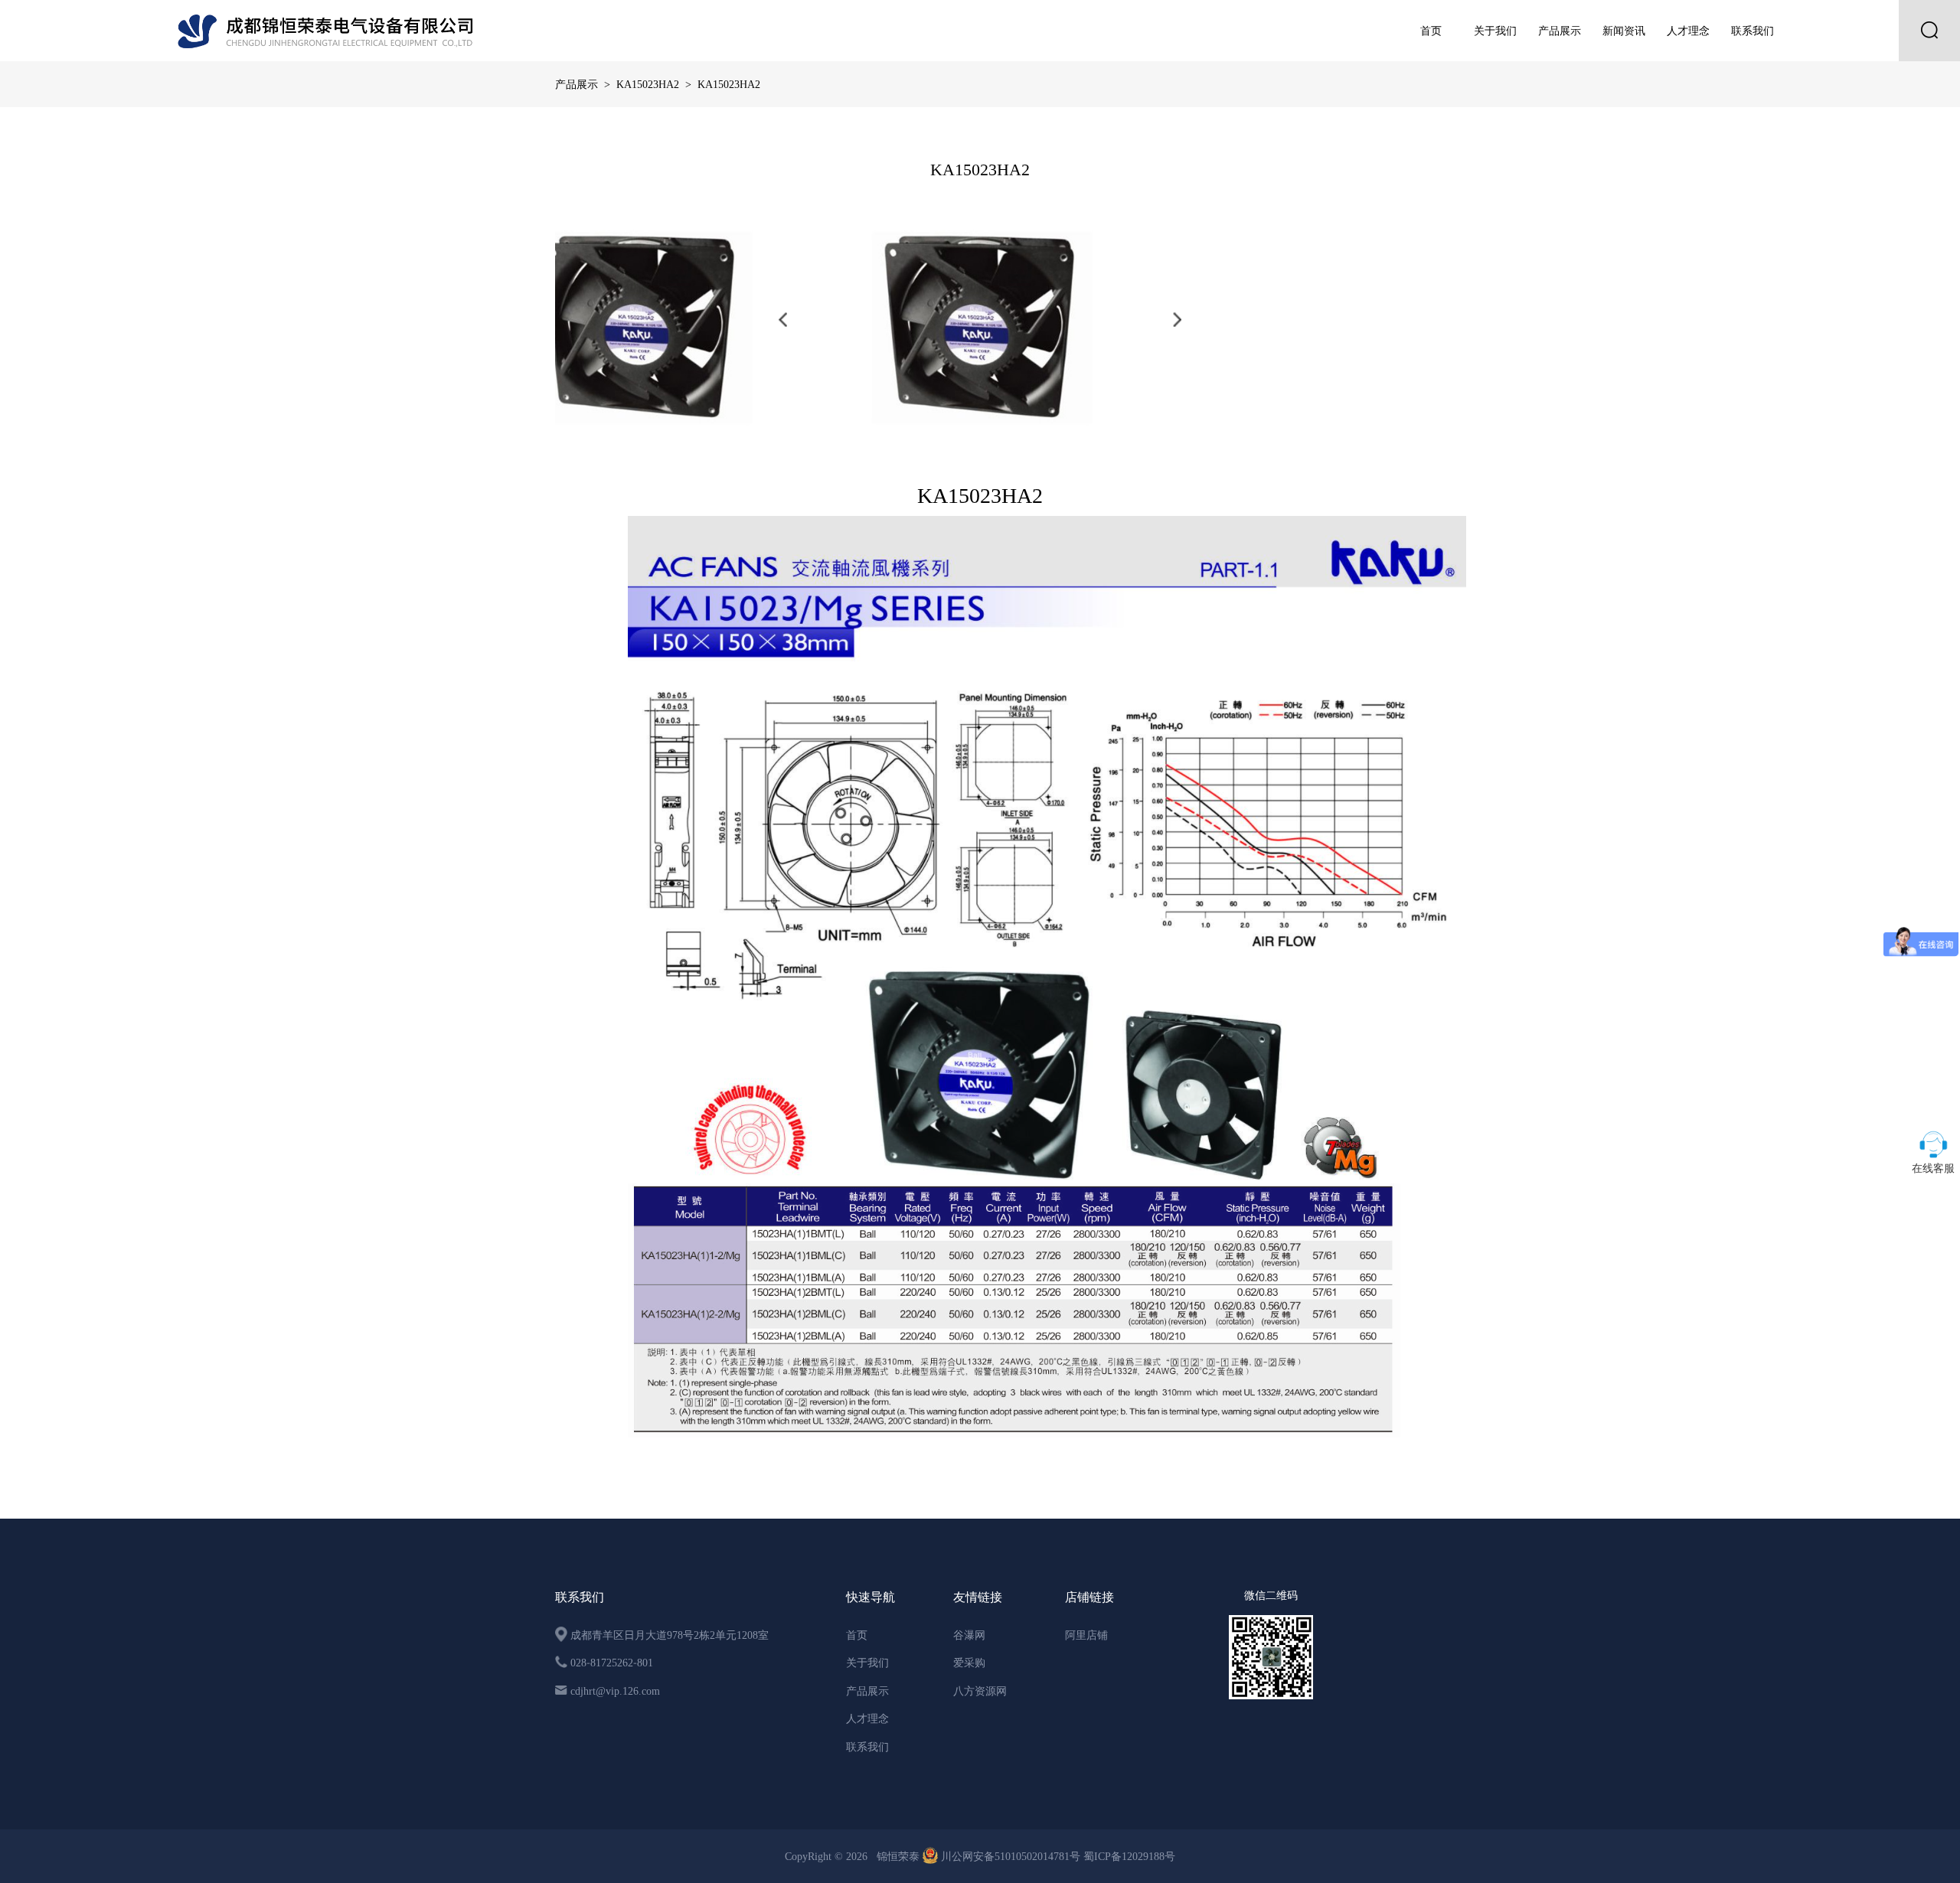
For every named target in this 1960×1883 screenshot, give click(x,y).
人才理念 (1688, 31)
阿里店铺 (1086, 1635)
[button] (783, 320)
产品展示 (1560, 31)
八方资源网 (980, 1691)
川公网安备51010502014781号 (1011, 1856)
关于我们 (1495, 31)
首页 (1431, 31)
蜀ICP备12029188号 (1129, 1856)
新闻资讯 (1624, 31)
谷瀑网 (969, 1635)
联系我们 (1753, 31)
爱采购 (969, 1663)
